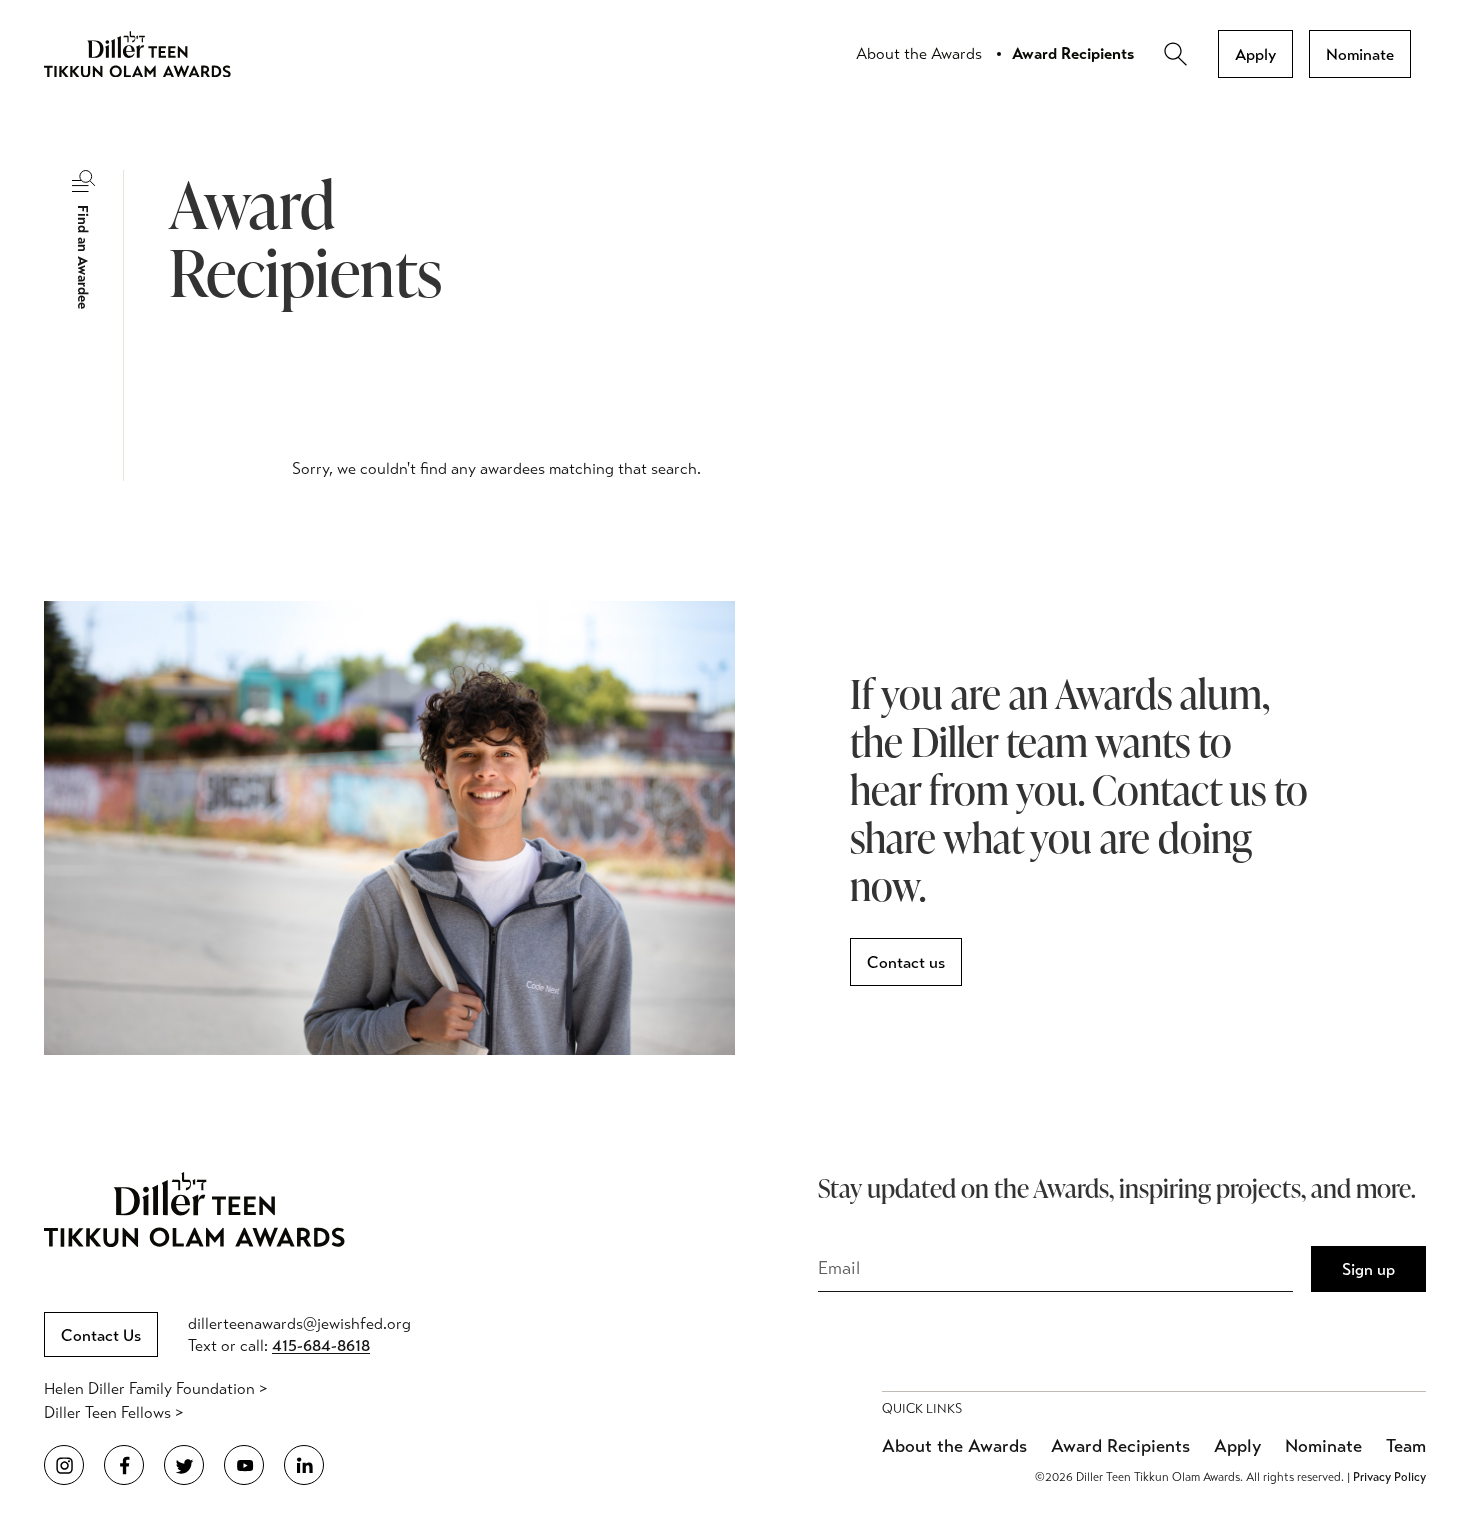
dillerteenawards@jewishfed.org (299, 1323)
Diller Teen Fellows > (113, 1412)
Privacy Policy (1389, 1477)
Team (1406, 1446)
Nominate (1360, 54)
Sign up (1368, 1269)
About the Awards (919, 53)
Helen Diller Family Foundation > (155, 1388)
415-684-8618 (321, 1345)
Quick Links (922, 1409)
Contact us (906, 962)
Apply (1255, 54)
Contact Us (101, 1335)
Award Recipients (1073, 53)
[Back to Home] (154, 54)
